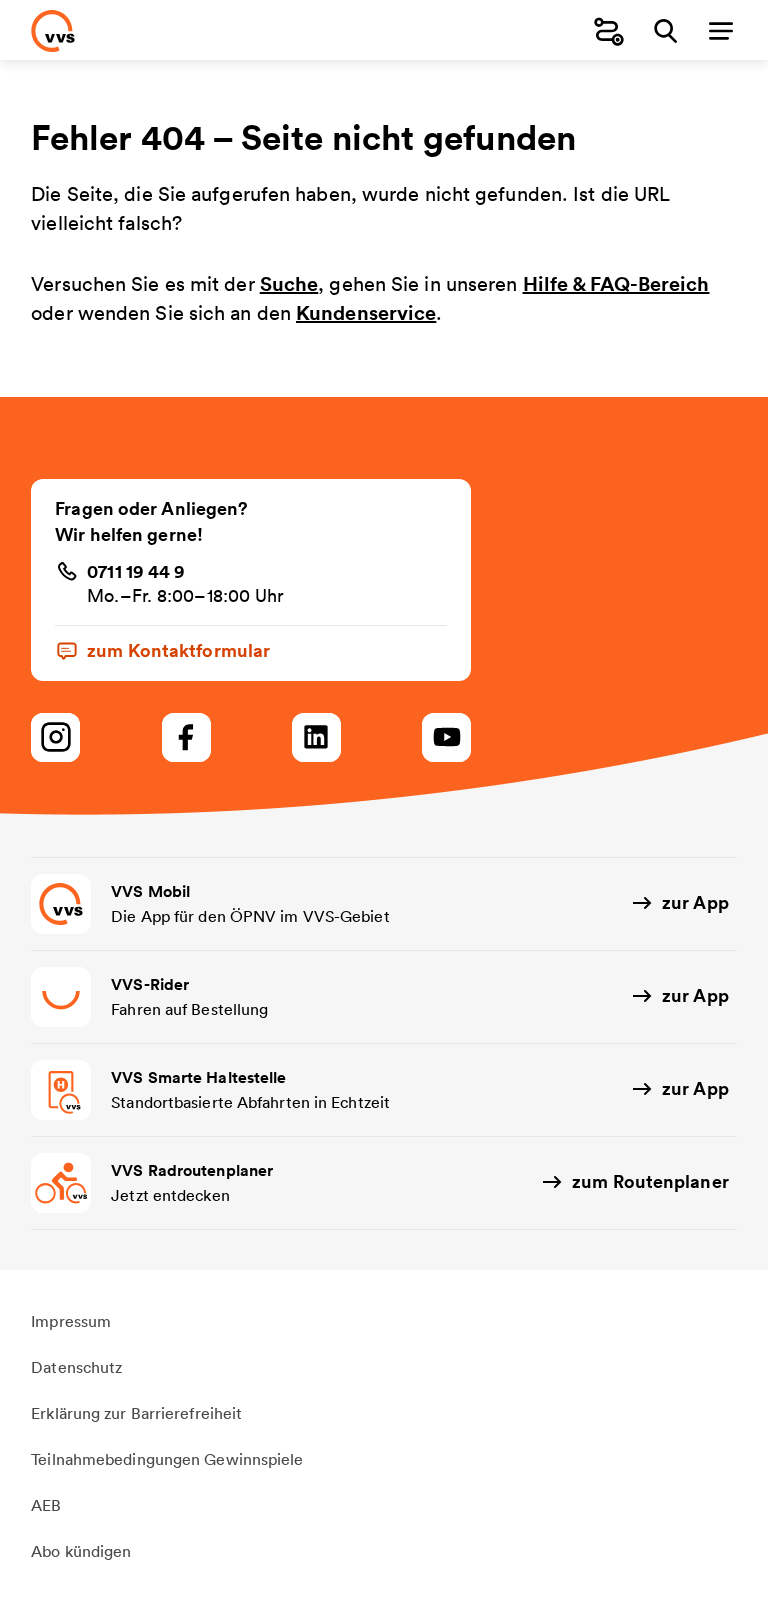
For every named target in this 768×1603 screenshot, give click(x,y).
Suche (289, 283)
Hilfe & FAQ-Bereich (616, 283)
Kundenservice (366, 312)
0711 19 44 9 (136, 571)
